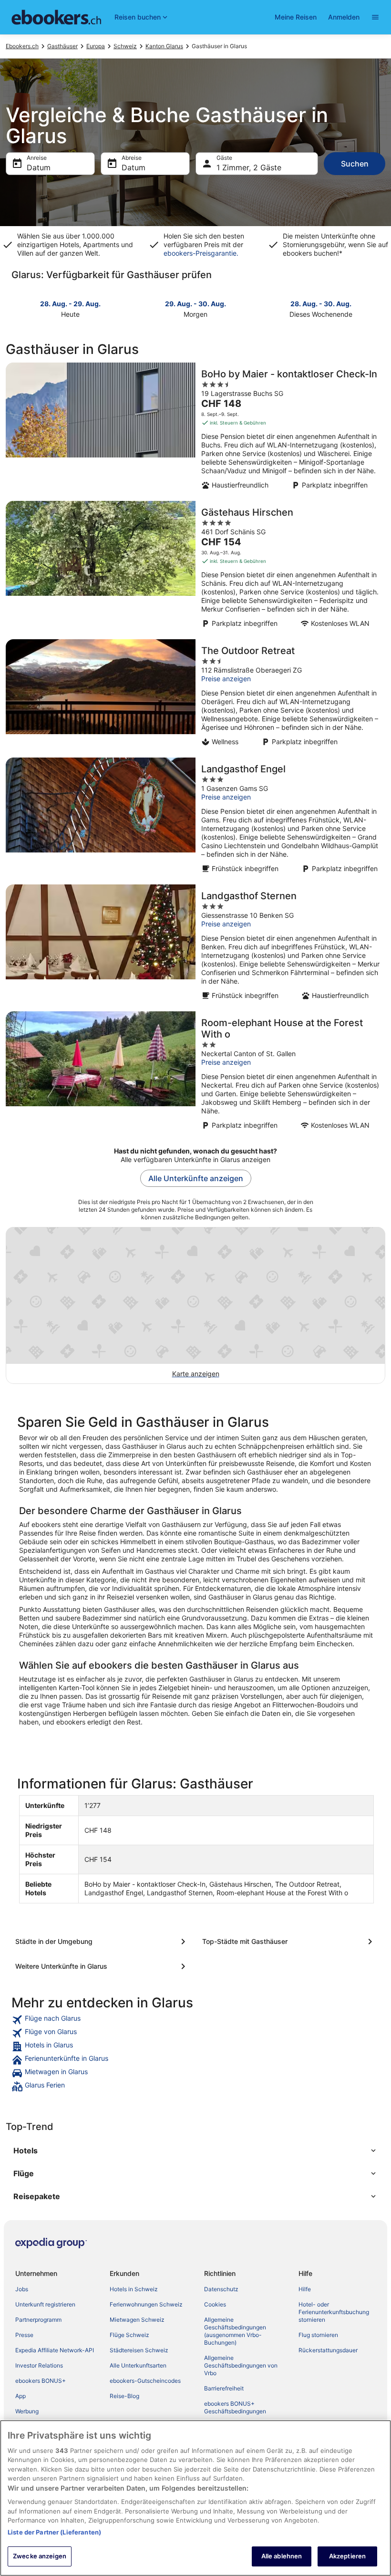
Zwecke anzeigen (40, 2556)
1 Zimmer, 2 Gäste (249, 167)
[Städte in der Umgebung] (102, 1942)
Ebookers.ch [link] (22, 46)
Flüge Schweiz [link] (129, 2335)
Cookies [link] (215, 2304)
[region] (195, 2498)
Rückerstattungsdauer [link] (328, 2350)
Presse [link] (24, 2335)
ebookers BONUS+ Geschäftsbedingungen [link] (235, 2407)
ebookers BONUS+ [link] (41, 2381)
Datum (39, 167)
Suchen (355, 164)
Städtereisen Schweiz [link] (139, 2350)
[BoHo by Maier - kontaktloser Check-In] (195, 429)
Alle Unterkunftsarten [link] (138, 2365)
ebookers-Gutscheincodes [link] (145, 2381)
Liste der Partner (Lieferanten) (54, 2532)
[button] (195, 2150)
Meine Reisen (296, 17)
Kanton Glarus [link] (164, 46)
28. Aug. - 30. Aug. (321, 304)
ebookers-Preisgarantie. (201, 253)
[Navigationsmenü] (375, 17)
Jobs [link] (22, 2289)
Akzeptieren (347, 2556)
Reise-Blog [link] (124, 2396)
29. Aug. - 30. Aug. (195, 304)
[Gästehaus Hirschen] (195, 567)
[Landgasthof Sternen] (195, 945)
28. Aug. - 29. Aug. (70, 304)
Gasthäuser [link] (62, 46)
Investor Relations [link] (39, 2365)
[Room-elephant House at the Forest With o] (195, 1073)
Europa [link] (96, 46)
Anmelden (344, 17)
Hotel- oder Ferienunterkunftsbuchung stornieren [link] (334, 2312)
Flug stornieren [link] (318, 2335)
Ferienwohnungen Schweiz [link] (146, 2304)
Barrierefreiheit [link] (224, 2388)
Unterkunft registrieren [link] (45, 2304)
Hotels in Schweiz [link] (134, 2289)
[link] (195, 2020)
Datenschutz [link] (221, 2289)
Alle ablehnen (282, 2556)
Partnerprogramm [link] (38, 2320)
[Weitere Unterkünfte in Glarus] (102, 1966)
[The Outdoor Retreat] (195, 696)
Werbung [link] (27, 2411)
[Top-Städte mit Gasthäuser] (289, 1942)
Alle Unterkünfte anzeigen (196, 1178)
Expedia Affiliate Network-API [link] (55, 2350)
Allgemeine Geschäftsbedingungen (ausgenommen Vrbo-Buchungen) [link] (235, 2331)
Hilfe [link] (305, 2289)
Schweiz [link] (125, 46)
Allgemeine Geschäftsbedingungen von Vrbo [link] (241, 2365)
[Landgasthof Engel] (195, 818)
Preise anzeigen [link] (226, 679)
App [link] (21, 2396)
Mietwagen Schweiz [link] (137, 2320)
